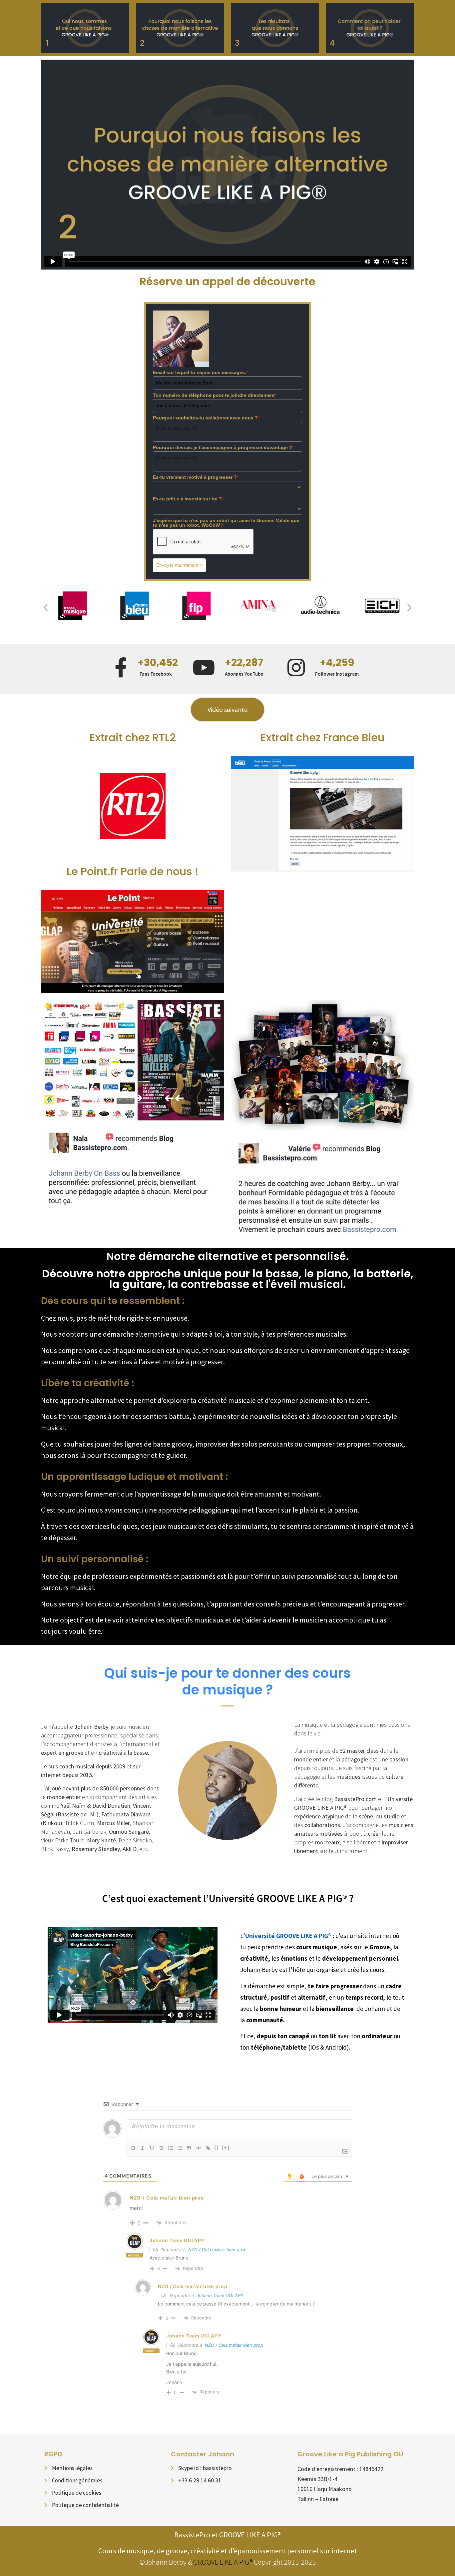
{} (217, 2147)
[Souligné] (152, 2148)
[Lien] (208, 2148)
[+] (226, 2147)
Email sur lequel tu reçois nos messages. (200, 372)
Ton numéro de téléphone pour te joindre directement (215, 395)
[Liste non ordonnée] (180, 2148)
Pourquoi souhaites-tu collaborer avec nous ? (206, 418)
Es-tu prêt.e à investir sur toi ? (188, 499)
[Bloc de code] (199, 2148)
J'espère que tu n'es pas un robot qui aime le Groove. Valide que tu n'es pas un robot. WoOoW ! (226, 523)
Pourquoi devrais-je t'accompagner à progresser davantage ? (223, 447)
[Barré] (161, 2148)
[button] (46, 607)
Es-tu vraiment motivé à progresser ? (196, 477)
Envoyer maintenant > (179, 565)
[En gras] (133, 2148)
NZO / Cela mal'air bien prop (217, 2250)
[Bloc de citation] (189, 2148)
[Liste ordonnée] (171, 2148)
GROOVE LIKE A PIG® (223, 2562)
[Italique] (143, 2148)
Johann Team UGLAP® (177, 2240)
